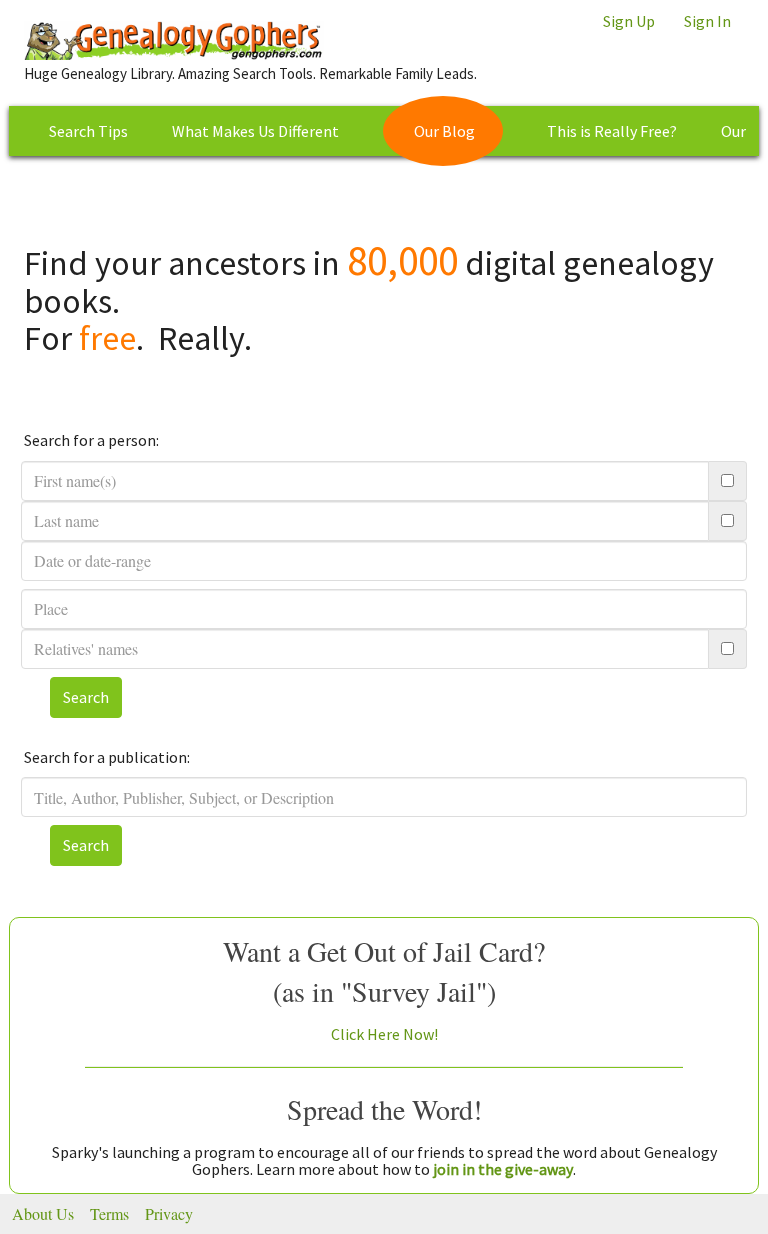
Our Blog (444, 131)
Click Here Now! (384, 1034)
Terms (109, 1213)
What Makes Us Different (255, 131)
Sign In (707, 21)
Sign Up (629, 21)
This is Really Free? (612, 131)
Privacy (169, 1213)
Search (86, 697)
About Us (43, 1213)
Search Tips (88, 131)
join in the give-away (503, 1169)
